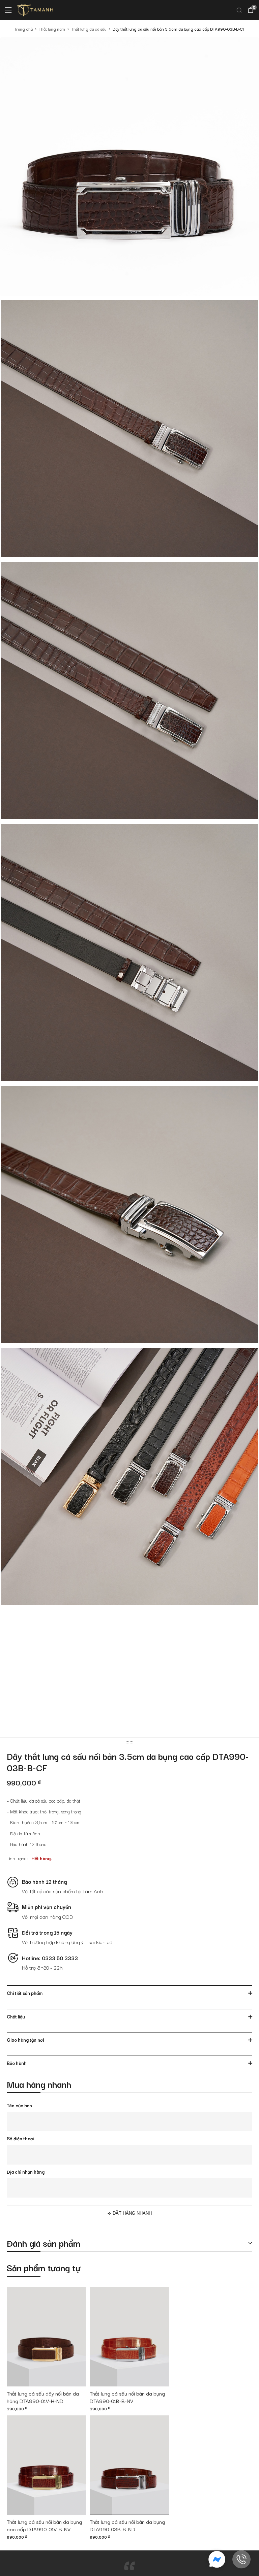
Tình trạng (17, 1858)
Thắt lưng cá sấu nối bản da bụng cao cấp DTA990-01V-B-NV (44, 2525)
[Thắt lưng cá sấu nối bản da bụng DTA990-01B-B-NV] (129, 2337)
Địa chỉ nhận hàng (26, 2172)
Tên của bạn (19, 2105)
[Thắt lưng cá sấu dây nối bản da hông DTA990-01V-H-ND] (47, 2337)
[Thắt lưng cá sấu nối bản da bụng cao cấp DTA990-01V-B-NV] (47, 2465)
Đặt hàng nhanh (132, 2213)
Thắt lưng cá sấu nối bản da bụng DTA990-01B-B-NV (127, 2397)
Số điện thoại (20, 2138)
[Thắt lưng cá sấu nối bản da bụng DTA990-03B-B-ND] (129, 2465)
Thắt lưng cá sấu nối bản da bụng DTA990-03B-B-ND (127, 2525)
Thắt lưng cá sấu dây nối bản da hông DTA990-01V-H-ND (43, 2397)
